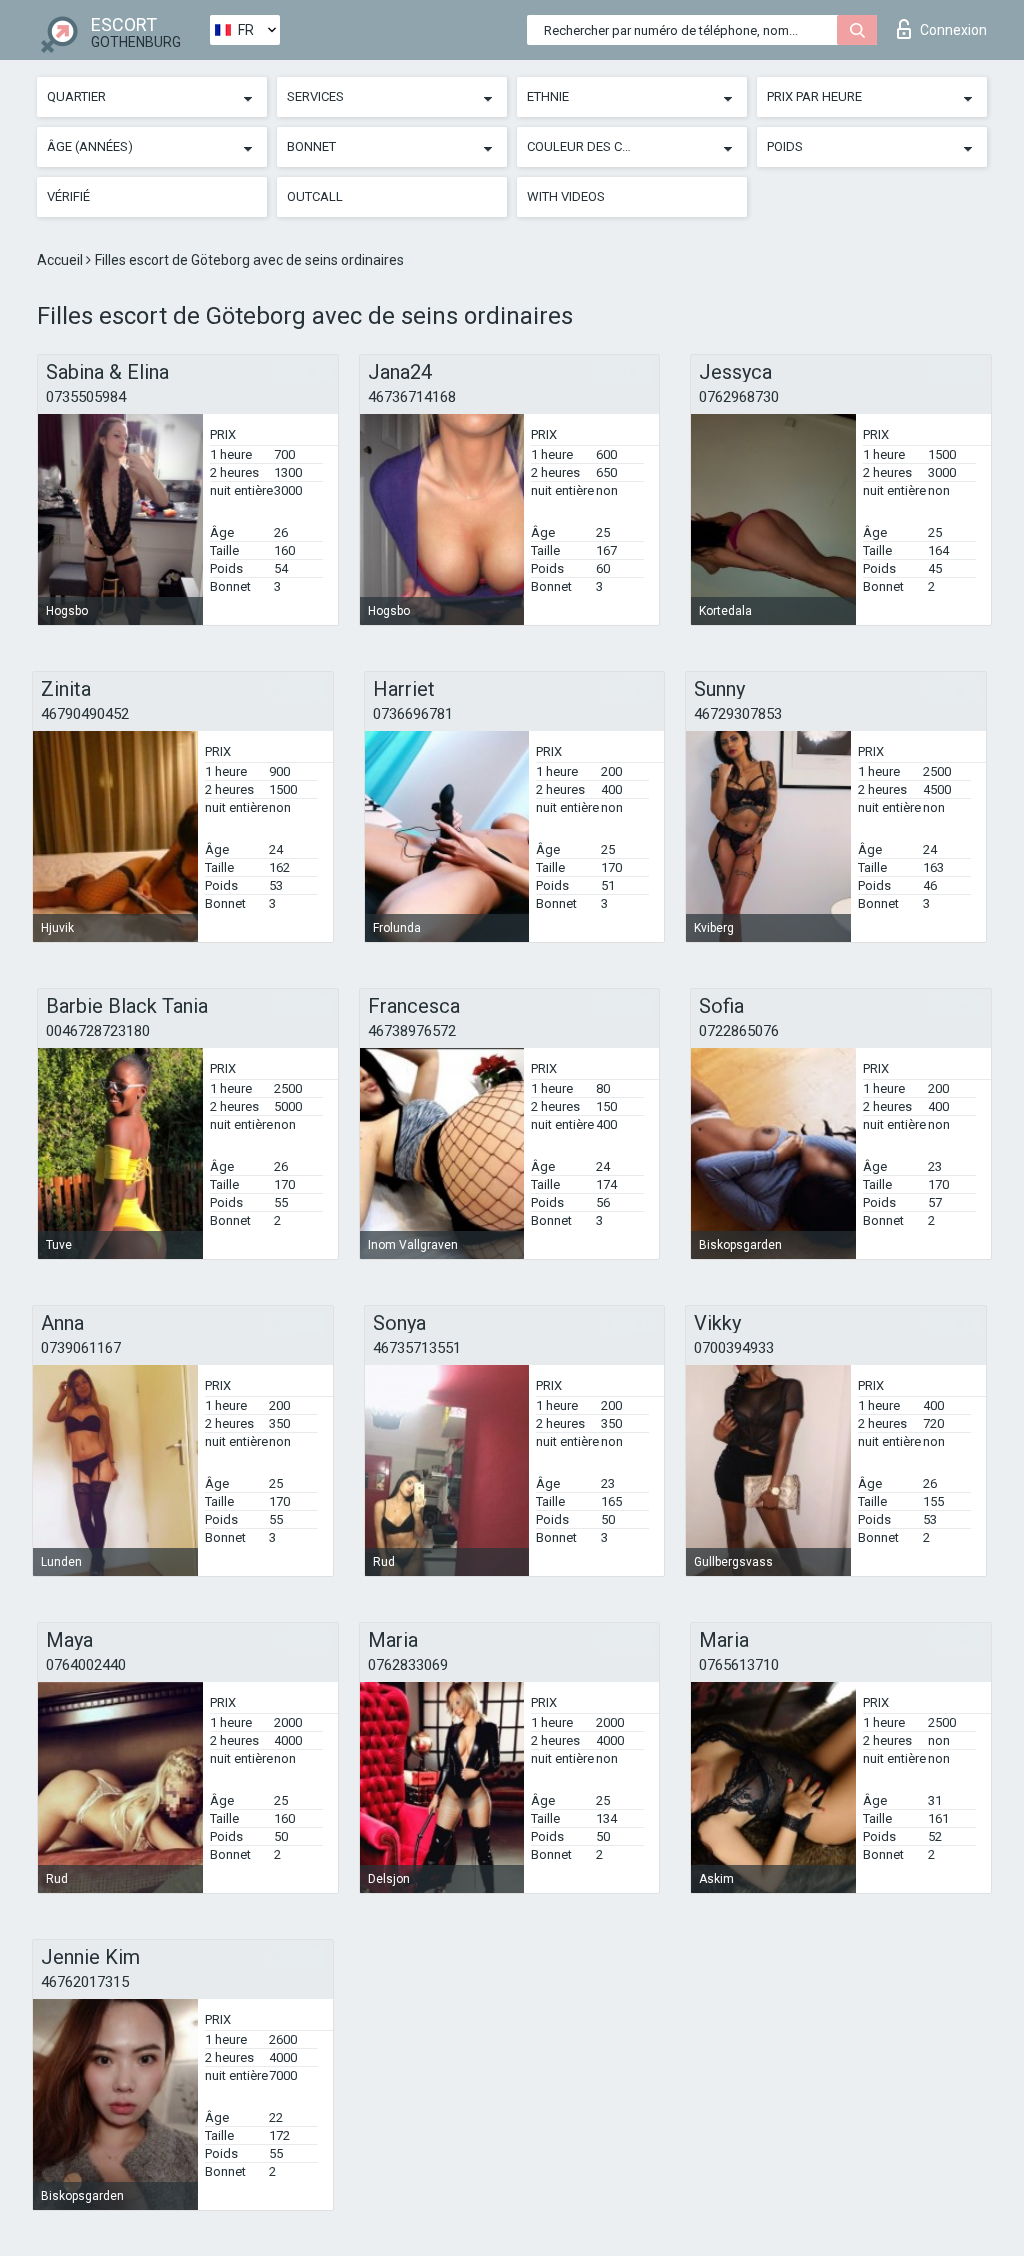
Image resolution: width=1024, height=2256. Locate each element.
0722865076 (739, 1031)
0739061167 (81, 1348)
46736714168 (412, 397)
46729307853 (738, 714)
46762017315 (85, 1982)
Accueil (61, 260)
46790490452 (85, 714)
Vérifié (68, 196)
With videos (566, 196)
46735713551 (417, 1348)
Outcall (315, 196)
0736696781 (413, 714)
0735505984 (86, 397)
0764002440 (86, 1665)
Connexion (953, 30)
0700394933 (734, 1348)
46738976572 (412, 1031)
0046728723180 (98, 1031)
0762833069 (408, 1665)
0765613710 (739, 1665)
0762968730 (739, 397)
